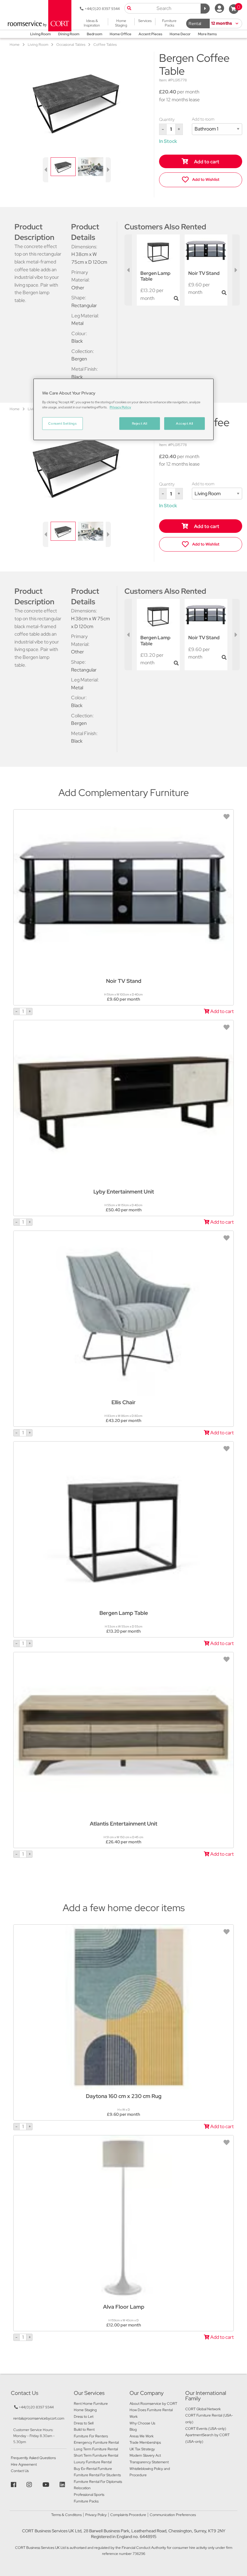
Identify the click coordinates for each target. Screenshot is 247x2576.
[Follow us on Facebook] (14, 2485)
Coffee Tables (105, 45)
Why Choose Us (142, 2423)
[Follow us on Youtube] (47, 2485)
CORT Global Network (203, 2409)
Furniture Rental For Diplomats (98, 2482)
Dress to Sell (84, 2423)
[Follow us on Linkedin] (63, 2485)
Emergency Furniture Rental (96, 2442)
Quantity (167, 119)
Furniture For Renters (91, 2436)
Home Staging (85, 2410)
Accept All (184, 423)
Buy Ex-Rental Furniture (93, 2469)
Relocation (82, 2488)
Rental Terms (195, 25)
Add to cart (206, 162)
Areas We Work (142, 2436)
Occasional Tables (71, 45)
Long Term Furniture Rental (96, 2449)
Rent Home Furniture (91, 2404)
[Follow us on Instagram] (30, 2485)
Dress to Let (84, 2417)
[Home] (38, 15)
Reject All (140, 423)
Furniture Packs (86, 2501)
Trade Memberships (145, 2442)
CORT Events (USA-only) (206, 2429)
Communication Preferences (173, 2515)
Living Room (38, 45)
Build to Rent (84, 2430)
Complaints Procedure (128, 2515)
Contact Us (20, 2471)
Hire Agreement (24, 2464)
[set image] (63, 166)
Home (15, 45)
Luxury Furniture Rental (93, 2462)
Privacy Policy (96, 2515)
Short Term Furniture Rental (96, 2455)
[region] (123, 409)
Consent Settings (62, 423)
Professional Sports (89, 2495)
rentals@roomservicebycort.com (39, 2418)
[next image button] (108, 170)
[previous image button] (45, 170)
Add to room (203, 119)
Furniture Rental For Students (97, 2475)
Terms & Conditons (66, 2515)
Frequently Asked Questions (33, 2458)
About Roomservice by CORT (153, 2404)
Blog (133, 2430)
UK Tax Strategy (142, 2449)
